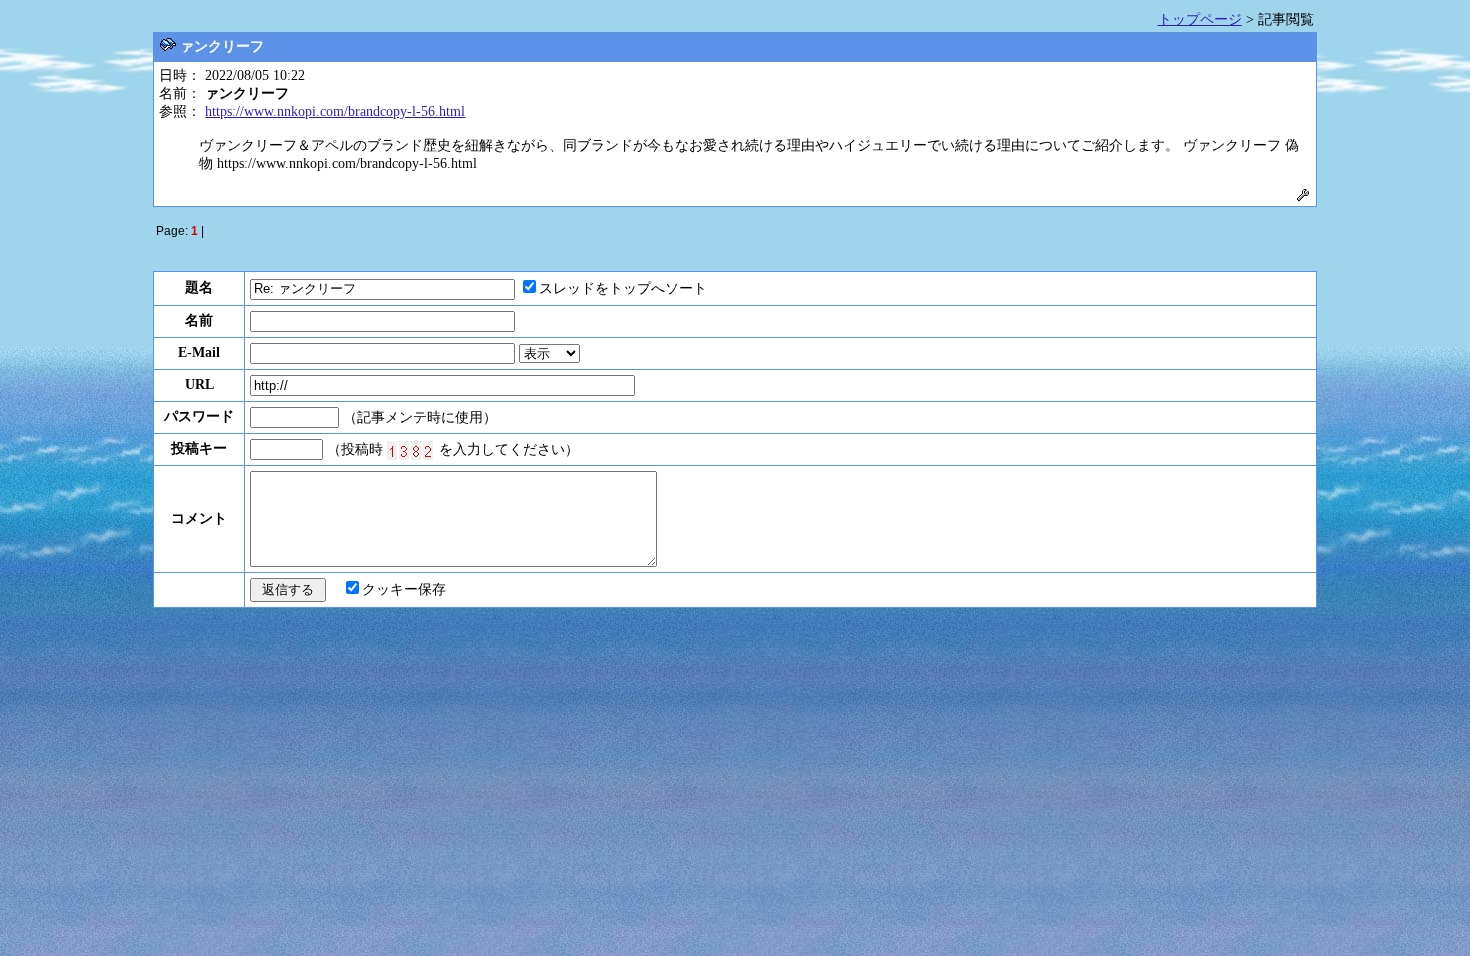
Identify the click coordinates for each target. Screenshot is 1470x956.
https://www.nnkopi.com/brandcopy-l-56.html (335, 111)
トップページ (1200, 19)
